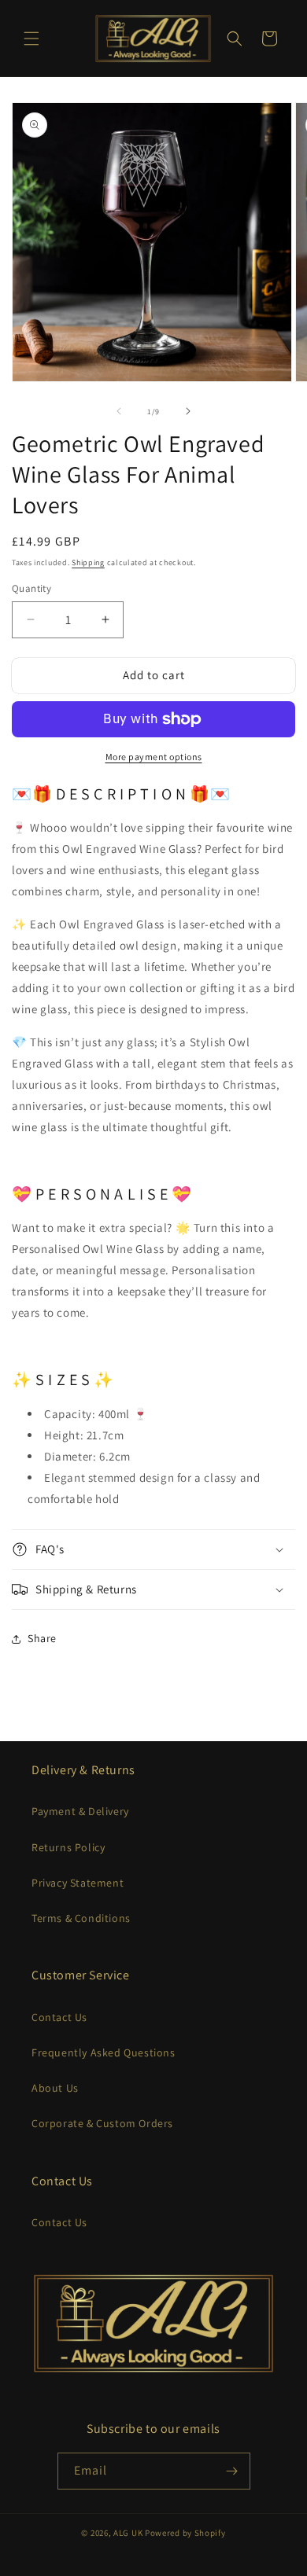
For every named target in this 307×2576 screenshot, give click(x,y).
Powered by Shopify (185, 2533)
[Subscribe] (232, 2471)
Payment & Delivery (80, 1811)
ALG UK (129, 2533)
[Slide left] (119, 411)
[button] (31, 39)
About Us (55, 2088)
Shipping (88, 562)
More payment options (154, 757)
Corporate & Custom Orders (102, 2123)
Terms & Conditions (81, 1918)
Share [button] (42, 1638)
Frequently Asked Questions (104, 2052)
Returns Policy (68, 1847)
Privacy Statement (78, 1883)
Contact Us (59, 2017)
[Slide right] (188, 411)
